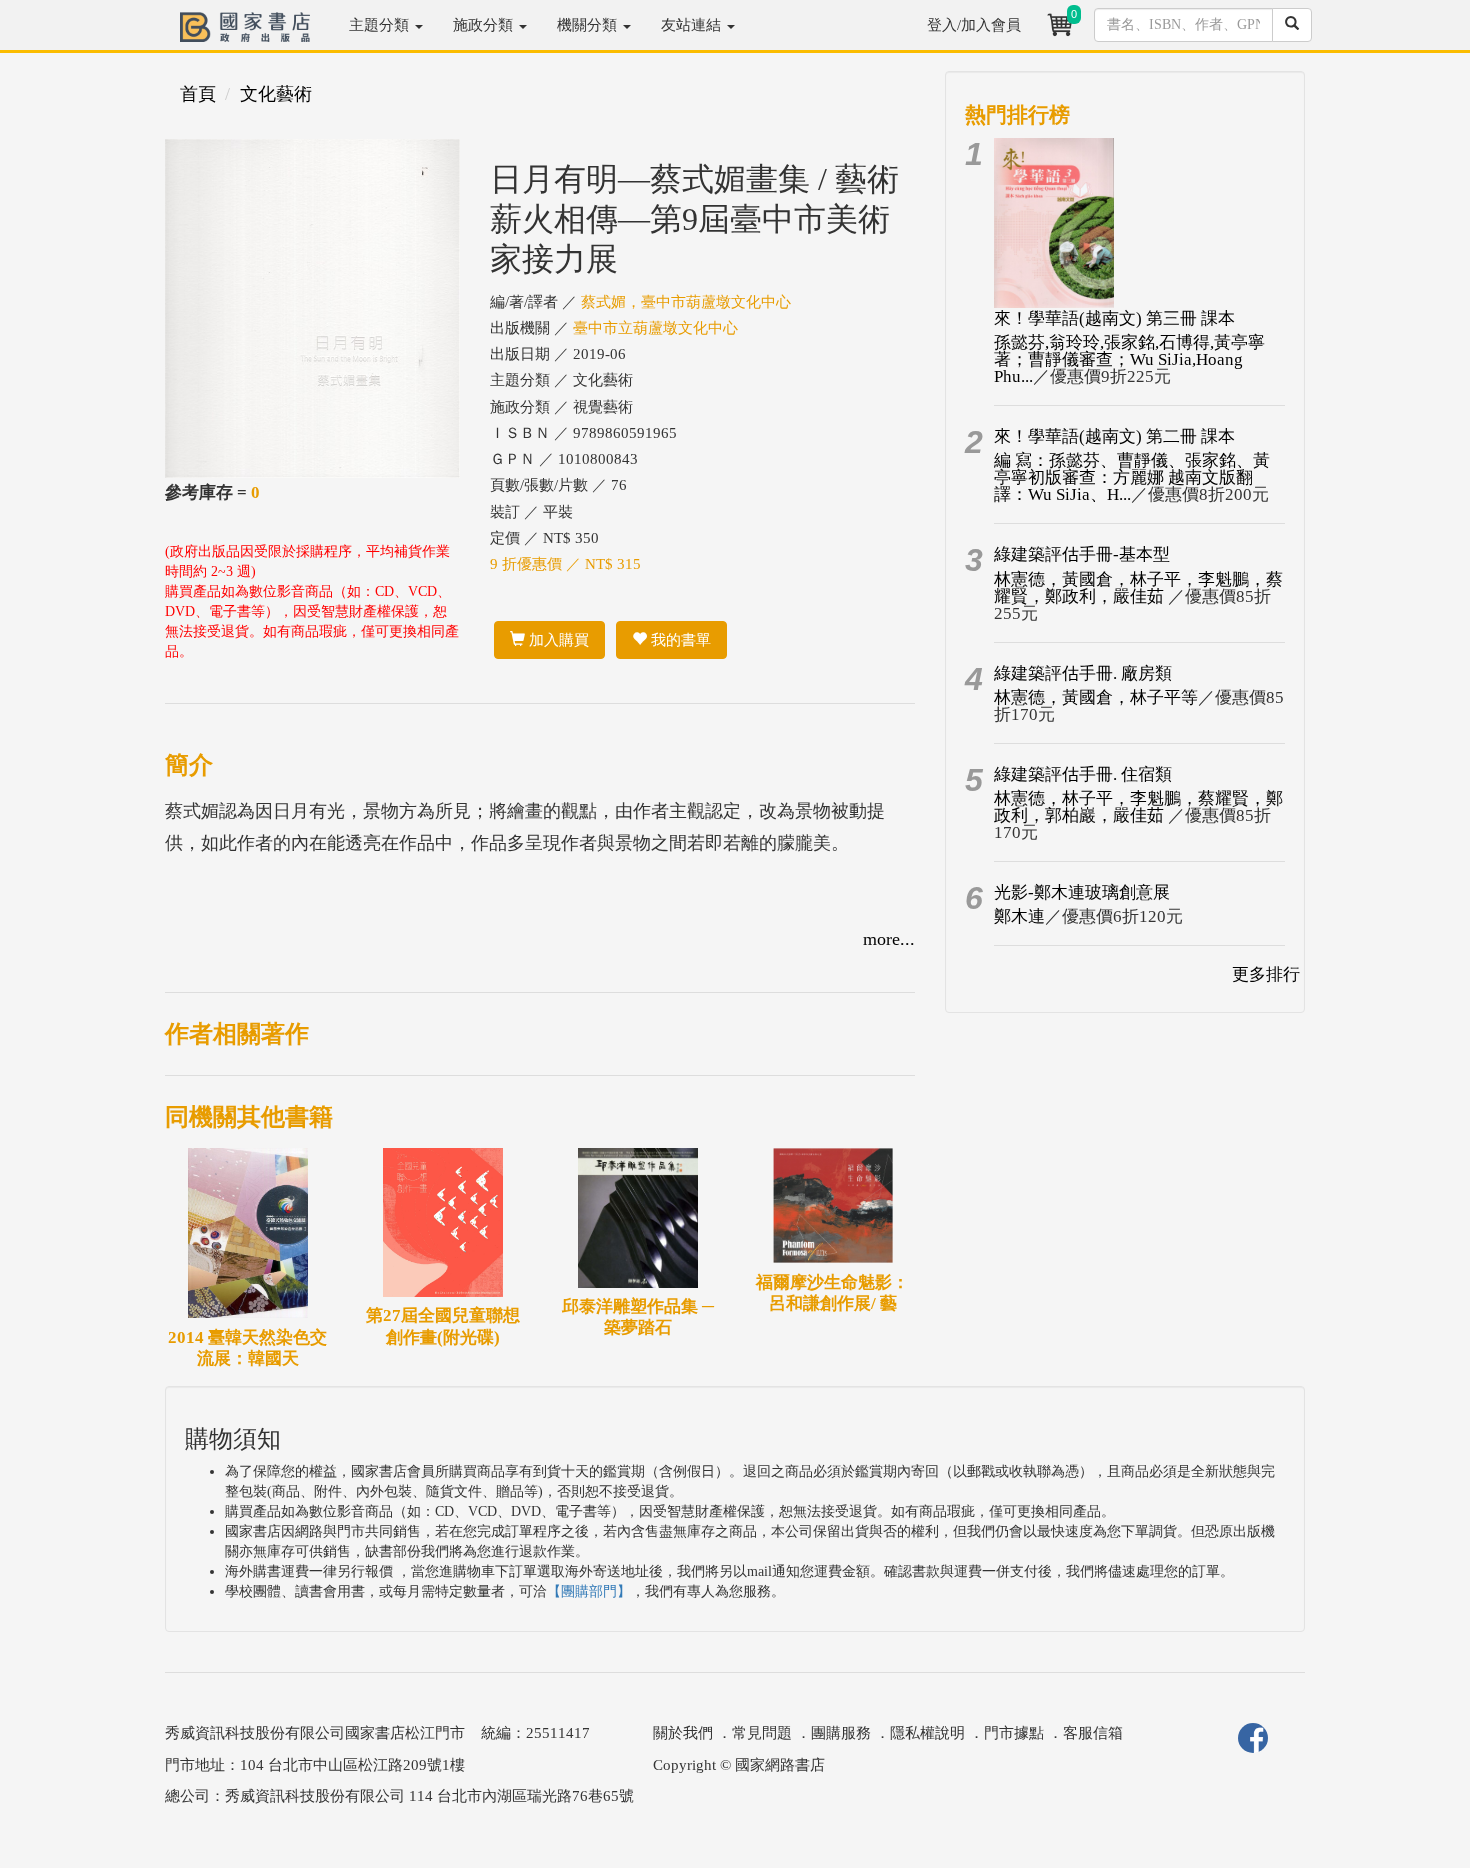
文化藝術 (276, 94)
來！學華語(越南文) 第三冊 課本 (1114, 318)
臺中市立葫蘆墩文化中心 (655, 328)
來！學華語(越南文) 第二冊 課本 (1114, 436)
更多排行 (1266, 974)
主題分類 (381, 25)
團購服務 (841, 1733)
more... (889, 939)
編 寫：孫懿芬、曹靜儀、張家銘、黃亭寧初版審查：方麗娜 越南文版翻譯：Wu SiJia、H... (1132, 477)
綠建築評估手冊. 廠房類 (1083, 673)
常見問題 (762, 1733)
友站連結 (693, 25)
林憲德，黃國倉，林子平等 (1096, 697)
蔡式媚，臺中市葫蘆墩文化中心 (686, 302)
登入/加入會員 (974, 25)
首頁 (198, 94)
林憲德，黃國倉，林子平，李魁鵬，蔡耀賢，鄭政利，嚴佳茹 (1138, 588)
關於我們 (683, 1733)
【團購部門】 (589, 1591)
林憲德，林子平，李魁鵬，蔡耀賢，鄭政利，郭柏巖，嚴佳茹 (1138, 807)
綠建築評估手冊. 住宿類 (1083, 774)
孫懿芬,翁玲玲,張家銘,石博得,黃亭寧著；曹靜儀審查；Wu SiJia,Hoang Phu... (1129, 359)
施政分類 (485, 25)
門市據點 (1014, 1733)
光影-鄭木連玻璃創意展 (1082, 892)
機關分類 (589, 25)
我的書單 (679, 640)
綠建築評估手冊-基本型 (1082, 554)
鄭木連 (1019, 916)
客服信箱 (1093, 1733)
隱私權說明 (927, 1733)
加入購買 (557, 640)
